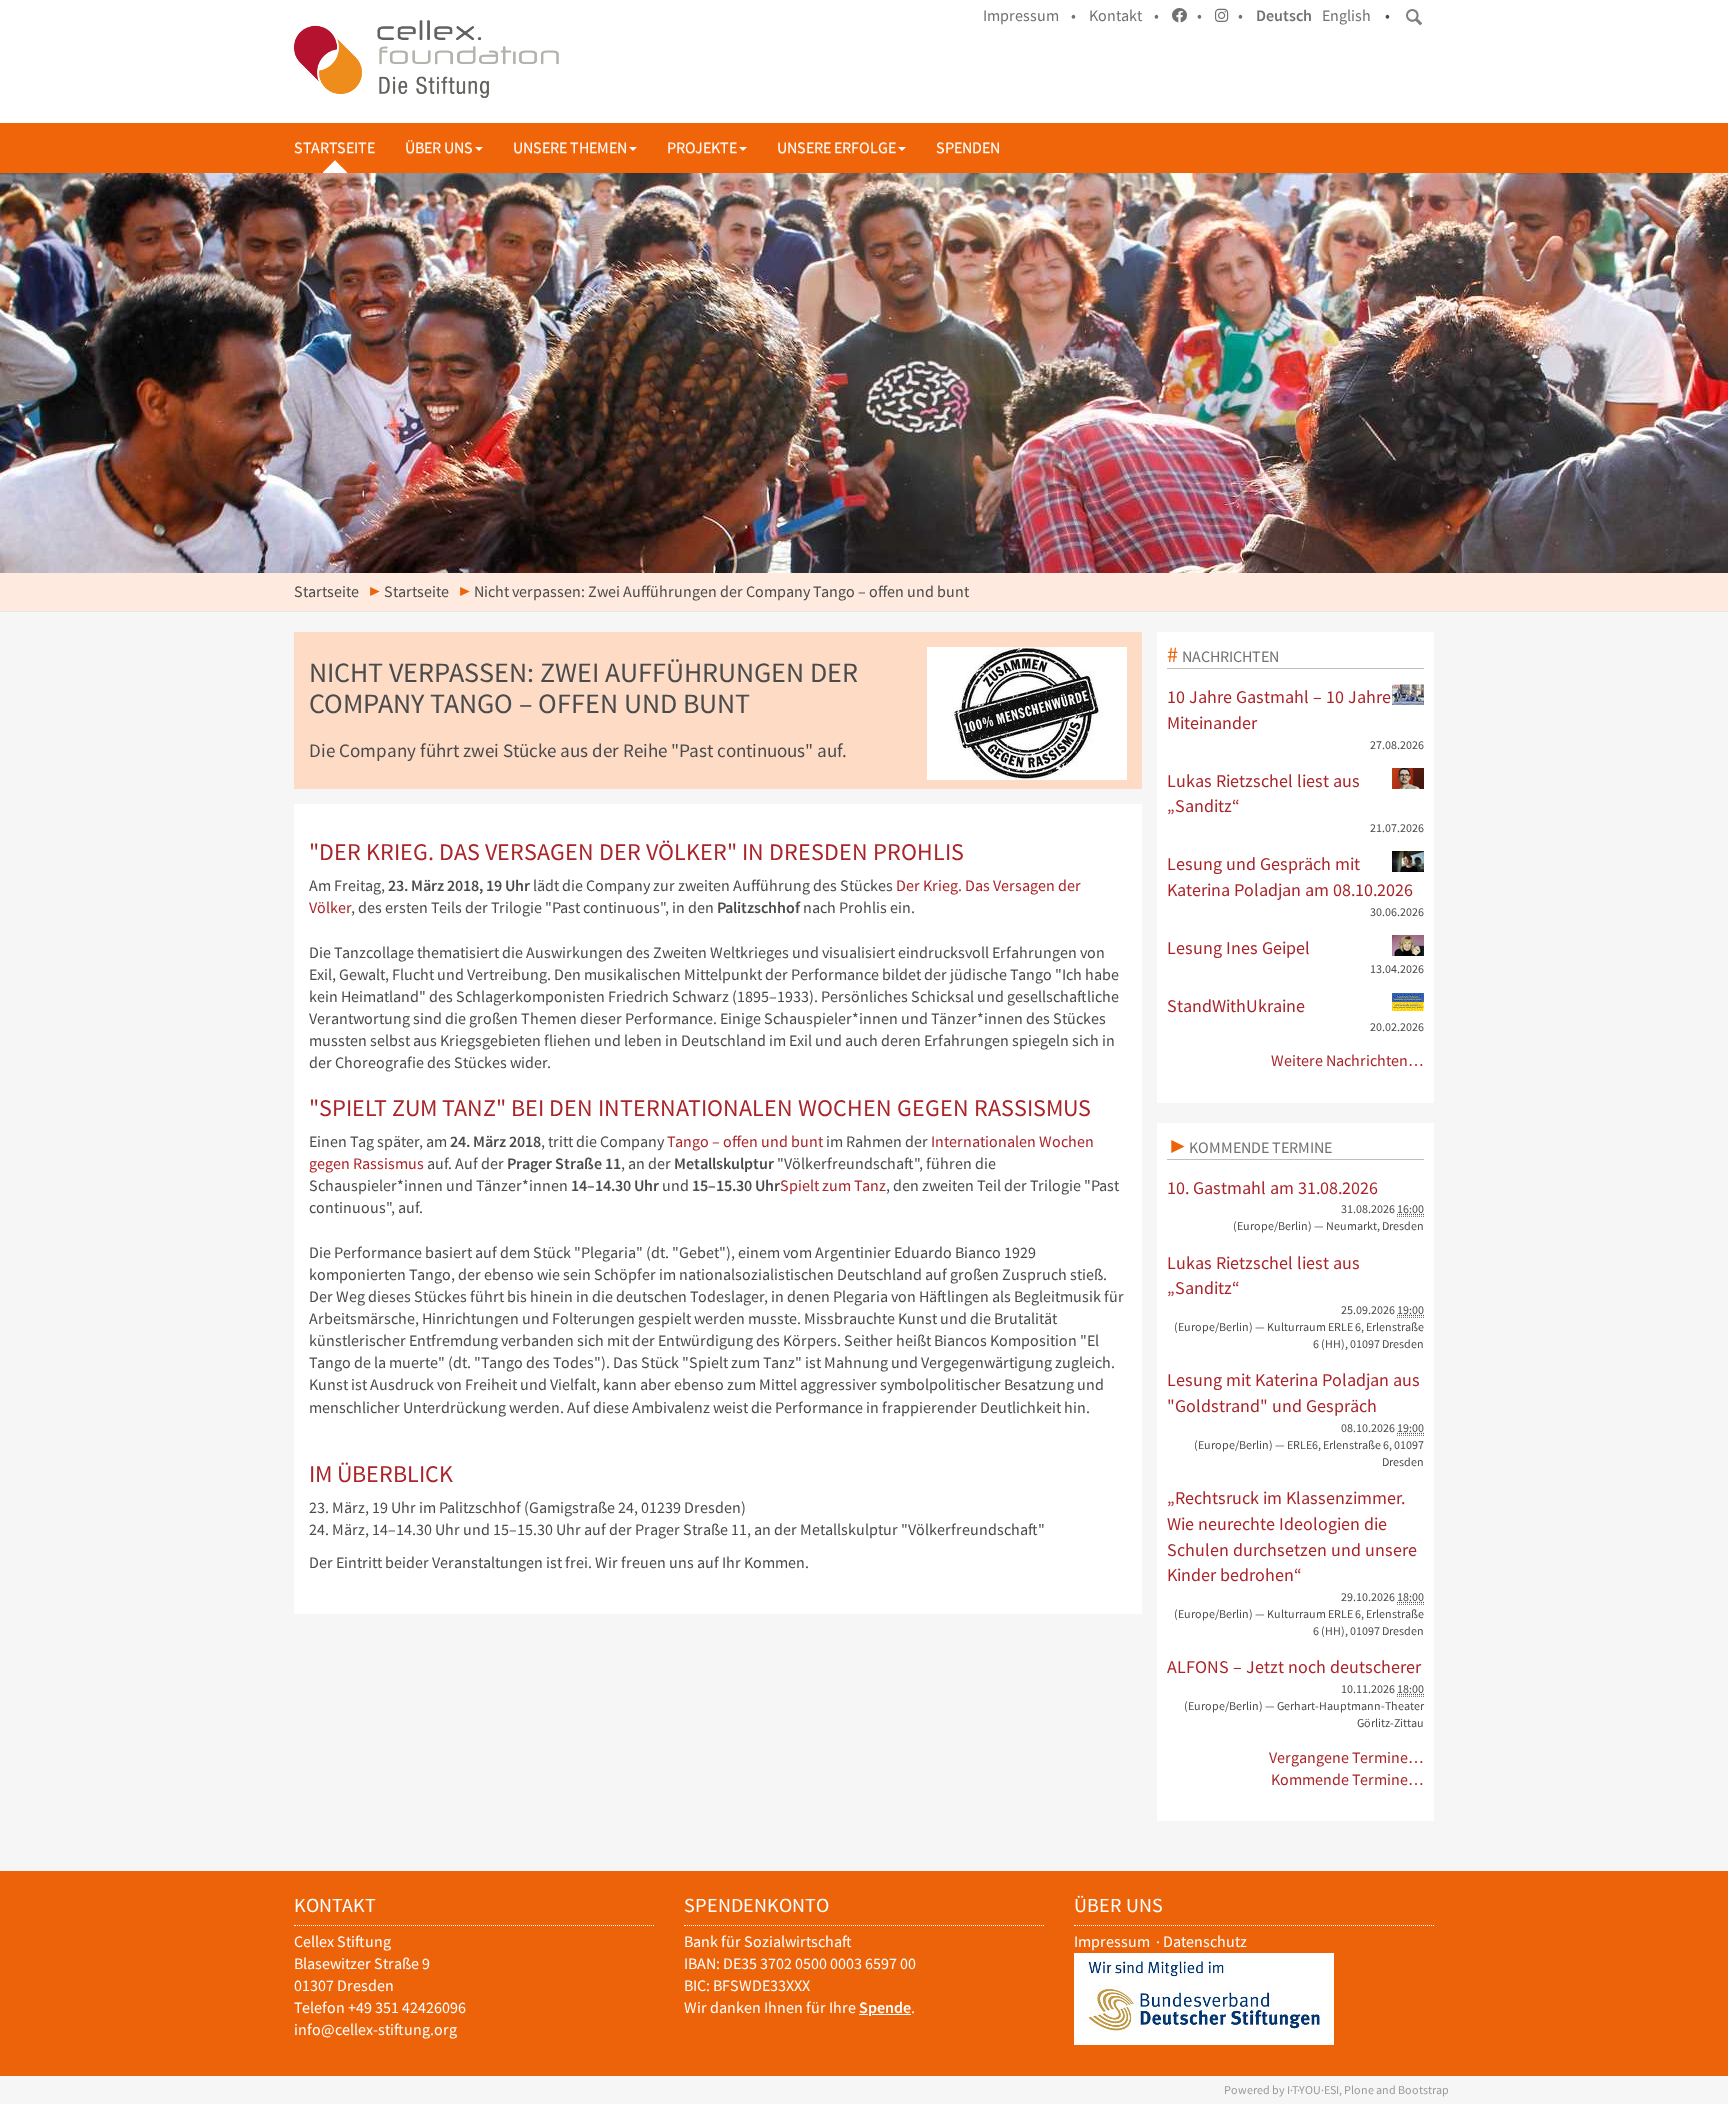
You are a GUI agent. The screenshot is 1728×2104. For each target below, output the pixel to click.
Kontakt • (1124, 15)
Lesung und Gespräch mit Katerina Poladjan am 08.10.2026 (1290, 876)
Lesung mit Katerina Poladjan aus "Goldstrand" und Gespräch (1293, 1392)
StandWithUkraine (1236, 1005)
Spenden (968, 147)
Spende (885, 2007)
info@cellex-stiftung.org (375, 2029)
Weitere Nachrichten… (1347, 1060)
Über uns (439, 147)
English (1346, 15)
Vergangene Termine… (1346, 1757)
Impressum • (1029, 15)
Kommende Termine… (1347, 1779)
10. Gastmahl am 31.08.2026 (1272, 1187)
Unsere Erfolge (836, 147)
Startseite (334, 147)
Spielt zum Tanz (833, 1185)
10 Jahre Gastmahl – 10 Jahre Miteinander (1279, 709)
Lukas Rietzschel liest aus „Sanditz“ (1263, 793)
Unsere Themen (570, 147)
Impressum (1112, 1941)
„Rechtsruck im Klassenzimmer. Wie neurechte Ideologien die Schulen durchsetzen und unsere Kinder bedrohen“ (1292, 1536)
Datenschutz (1205, 1941)
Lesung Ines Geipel (1238, 947)
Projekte (702, 147)
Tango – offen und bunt (745, 1141)
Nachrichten (1230, 656)
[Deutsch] (426, 59)
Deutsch (1284, 15)
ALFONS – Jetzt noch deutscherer (1294, 1666)
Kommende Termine (1260, 1147)
